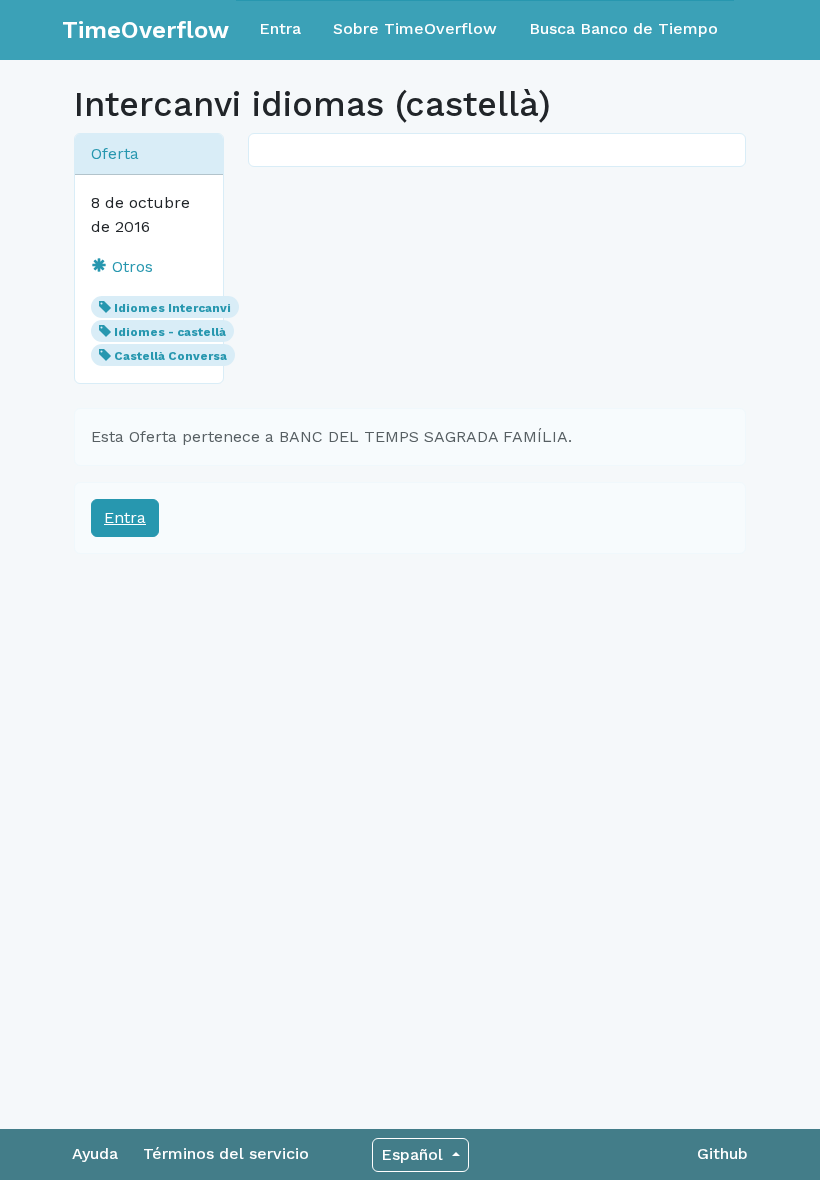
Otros (130, 266)
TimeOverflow (145, 30)
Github (722, 1153)
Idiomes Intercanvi (172, 308)
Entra (280, 28)
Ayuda (95, 1153)
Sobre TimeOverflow (415, 28)
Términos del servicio (226, 1153)
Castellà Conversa (170, 356)
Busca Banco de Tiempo (623, 28)
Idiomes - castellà (170, 332)
